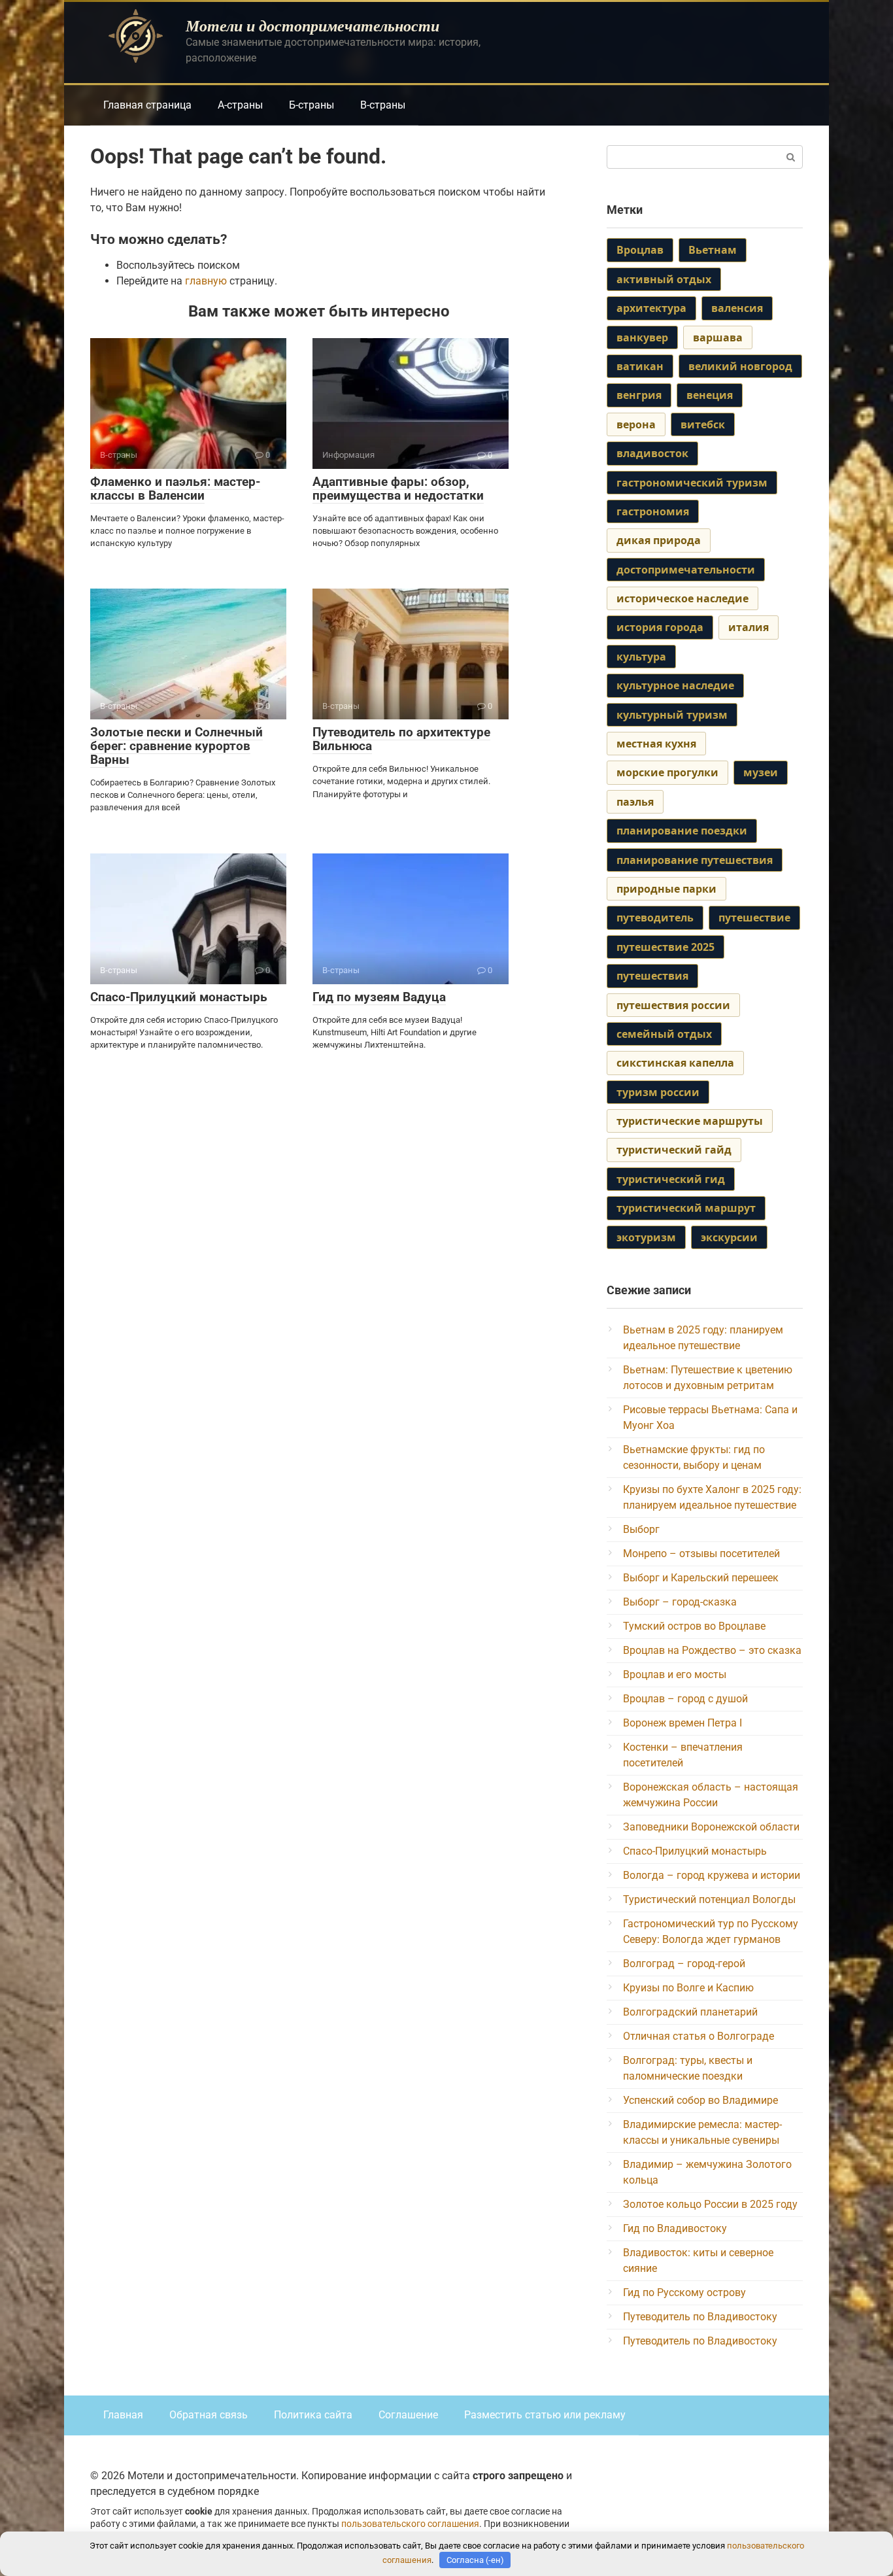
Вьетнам (713, 250)
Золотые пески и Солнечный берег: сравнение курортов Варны (177, 746)
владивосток (652, 453)
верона (636, 424)
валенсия (737, 308)
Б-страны (312, 105)
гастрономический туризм (692, 483)
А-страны (240, 105)
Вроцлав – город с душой (685, 1699)
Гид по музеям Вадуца (379, 997)
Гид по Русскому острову (684, 2293)
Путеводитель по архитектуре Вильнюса (401, 739)
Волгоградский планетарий (690, 2012)
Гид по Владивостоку (675, 2228)
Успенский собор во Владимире (700, 2100)
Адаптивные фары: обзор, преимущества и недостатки (398, 489)
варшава (718, 337)
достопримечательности (686, 570)
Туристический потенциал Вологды (709, 1899)
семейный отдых (664, 1034)
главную (206, 281)
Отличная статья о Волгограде (699, 2036)
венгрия (639, 395)
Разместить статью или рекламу (545, 2415)
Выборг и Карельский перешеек (701, 1578)
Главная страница (147, 105)
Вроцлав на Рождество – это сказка (712, 1650)
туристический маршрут (686, 1208)
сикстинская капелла (675, 1063)
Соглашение (408, 2415)
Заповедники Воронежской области (711, 1827)
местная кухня (656, 744)
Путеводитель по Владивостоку (700, 2317)
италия (749, 627)
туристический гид (671, 1179)
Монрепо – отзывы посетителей (701, 1554)
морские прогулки (667, 772)
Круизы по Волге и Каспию (688, 1988)
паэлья (635, 802)
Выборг (641, 1529)
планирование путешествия (695, 860)
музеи (761, 772)
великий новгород (740, 366)
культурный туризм (672, 715)
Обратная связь (209, 2415)
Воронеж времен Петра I (682, 1723)
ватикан (640, 366)
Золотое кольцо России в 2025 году (710, 2204)
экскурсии (729, 1237)
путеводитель (655, 918)
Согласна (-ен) (475, 2560)
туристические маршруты (690, 1121)
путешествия (652, 976)
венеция (710, 395)
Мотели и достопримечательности (312, 26)
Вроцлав (640, 250)
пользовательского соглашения (410, 2524)
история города (660, 627)
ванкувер (642, 337)
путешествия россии (673, 1005)
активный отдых (664, 279)
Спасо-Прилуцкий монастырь (179, 997)
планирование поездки (682, 831)
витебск (703, 424)
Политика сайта (313, 2415)
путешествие (754, 918)
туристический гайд (674, 1150)
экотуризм (646, 1237)
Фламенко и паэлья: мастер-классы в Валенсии (175, 489)
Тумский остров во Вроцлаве (694, 1626)
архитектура (651, 308)
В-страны (383, 105)
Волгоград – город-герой (684, 1964)
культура (641, 657)
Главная (123, 2415)
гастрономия (653, 511)
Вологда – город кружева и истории (712, 1875)
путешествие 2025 (666, 947)
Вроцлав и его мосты (675, 1674)
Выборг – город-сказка (680, 1602)
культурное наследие (675, 685)
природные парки (666, 889)
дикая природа (659, 540)
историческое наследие (682, 598)
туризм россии (658, 1092)
